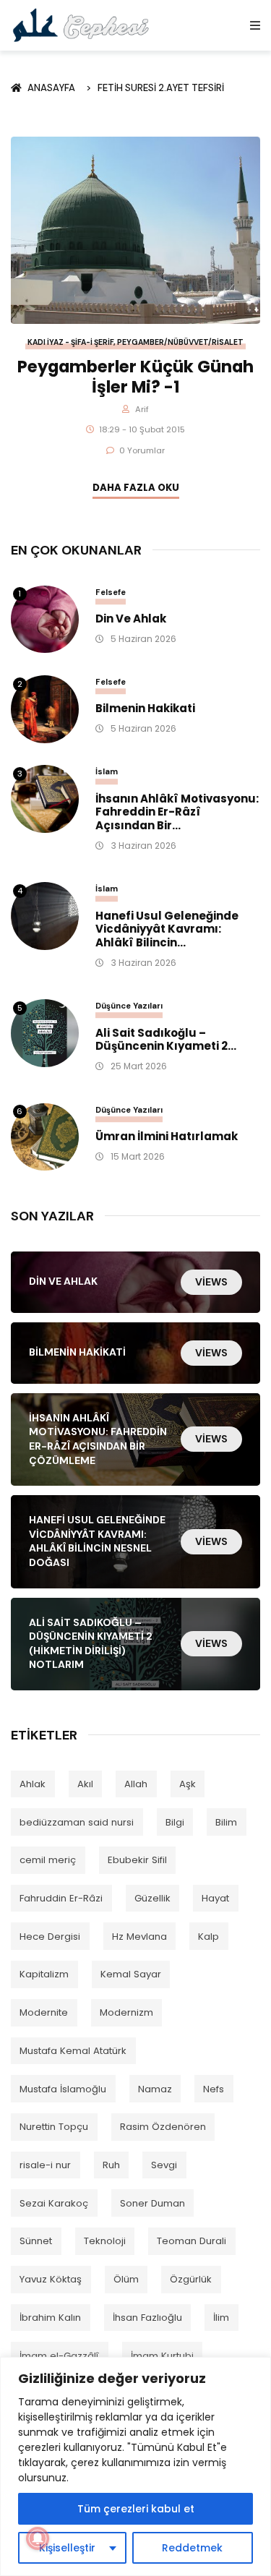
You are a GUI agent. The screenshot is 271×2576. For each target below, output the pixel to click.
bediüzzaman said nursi (77, 1822)
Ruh (111, 2165)
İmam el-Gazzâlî (59, 2356)
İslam (107, 771)
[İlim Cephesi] (81, 25)
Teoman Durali (192, 2241)
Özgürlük (191, 2279)
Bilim (226, 1822)
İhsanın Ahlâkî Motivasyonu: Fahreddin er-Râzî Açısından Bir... (177, 813)
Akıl (85, 1784)
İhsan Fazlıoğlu (147, 2318)
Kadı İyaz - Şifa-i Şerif (70, 342)
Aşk (188, 1784)
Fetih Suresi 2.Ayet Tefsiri (161, 88)
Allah (136, 1784)
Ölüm (126, 2279)
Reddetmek (192, 2548)
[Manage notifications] (38, 2538)
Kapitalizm (44, 1974)
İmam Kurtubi (162, 2356)
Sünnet (36, 2241)
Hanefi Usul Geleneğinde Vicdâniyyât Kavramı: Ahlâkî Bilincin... (167, 930)
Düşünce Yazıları (129, 1006)
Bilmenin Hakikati (145, 709)
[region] (135, 2466)
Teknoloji (105, 2241)
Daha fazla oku (136, 488)
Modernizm (126, 2012)
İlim (221, 2318)
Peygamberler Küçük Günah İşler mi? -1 (135, 377)
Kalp (208, 1937)
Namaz (155, 2089)
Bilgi (175, 1822)
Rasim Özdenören (163, 2127)
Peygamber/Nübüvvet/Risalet (180, 342)
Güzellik (152, 1898)
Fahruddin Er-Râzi (61, 1898)
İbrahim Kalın (50, 2318)
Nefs (214, 2089)
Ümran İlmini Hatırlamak (167, 1137)
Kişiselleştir (67, 2548)
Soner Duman (152, 2203)
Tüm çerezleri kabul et (136, 2509)
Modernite (44, 2012)
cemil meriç (48, 1860)
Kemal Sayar (131, 1974)
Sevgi (164, 2165)
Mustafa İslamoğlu (63, 2089)
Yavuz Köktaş (51, 2279)
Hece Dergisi (50, 1937)
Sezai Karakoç (54, 2203)
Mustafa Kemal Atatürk (73, 2051)
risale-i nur (45, 2165)
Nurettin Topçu (54, 2127)
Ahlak (33, 1784)
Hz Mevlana (139, 1937)
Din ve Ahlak (131, 619)
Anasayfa (53, 88)
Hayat (215, 1898)
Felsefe (111, 592)
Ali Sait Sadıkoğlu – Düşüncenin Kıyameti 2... (166, 1040)
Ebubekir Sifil (137, 1860)
